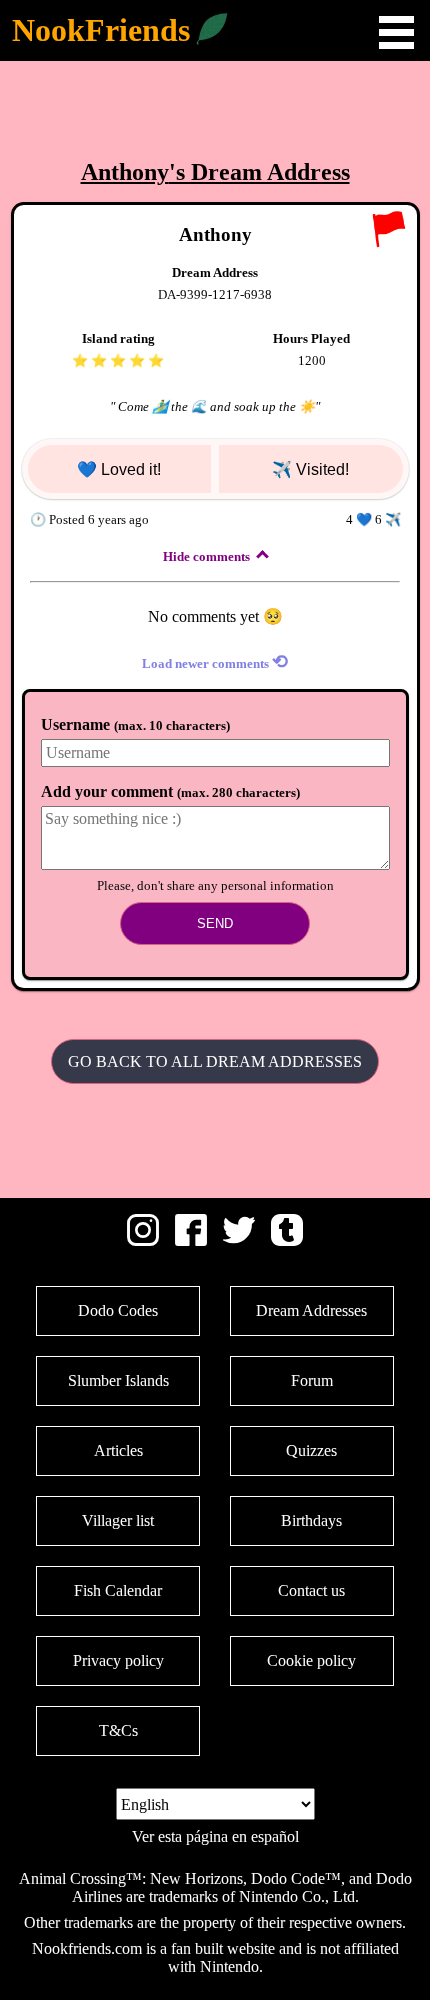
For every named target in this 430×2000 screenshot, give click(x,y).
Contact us (311, 1590)
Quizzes (311, 1450)
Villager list (118, 1520)
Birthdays (311, 1520)
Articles (118, 1450)
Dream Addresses (311, 1310)
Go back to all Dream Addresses (215, 1061)
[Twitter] (239, 1240)
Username (135, 724)
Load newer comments (215, 661)
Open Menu (396, 32)
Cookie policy (311, 1660)
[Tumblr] (287, 1240)
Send (215, 923)
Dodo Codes (118, 1310)
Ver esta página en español (215, 1836)
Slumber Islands (118, 1380)
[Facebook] (191, 1240)
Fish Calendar (118, 1590)
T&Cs (118, 1730)
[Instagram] (143, 1240)
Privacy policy (118, 1660)
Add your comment (170, 791)
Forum (312, 1380)
